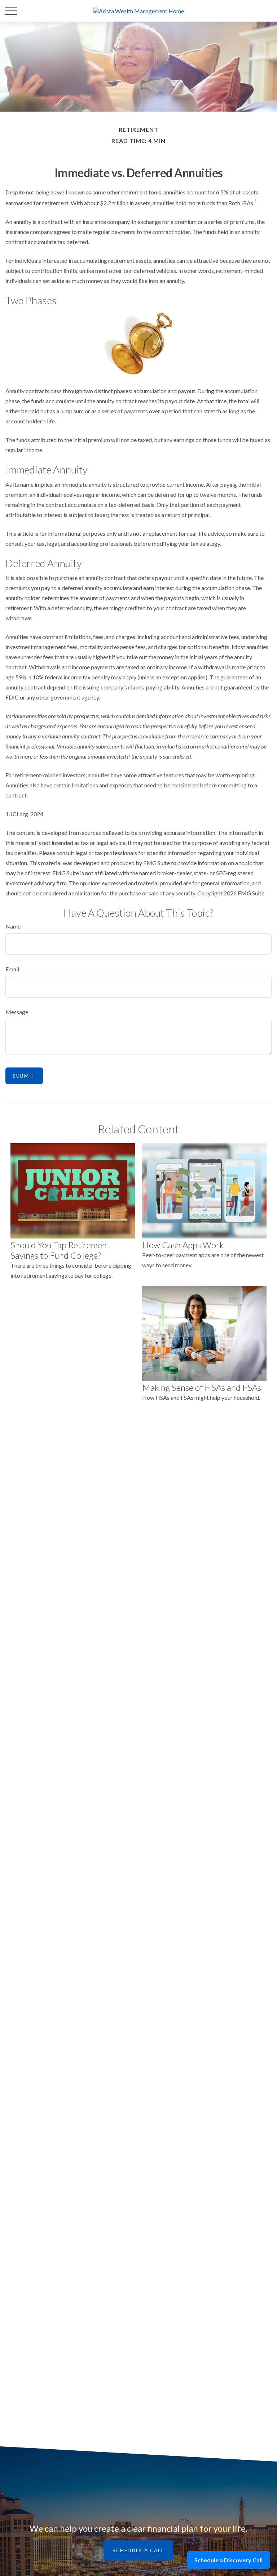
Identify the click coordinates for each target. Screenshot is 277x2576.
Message (17, 1012)
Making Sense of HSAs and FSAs (202, 1387)
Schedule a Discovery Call (228, 2560)
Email (12, 969)
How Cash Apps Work (183, 1245)
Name (13, 926)
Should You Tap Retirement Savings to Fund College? (60, 1250)
